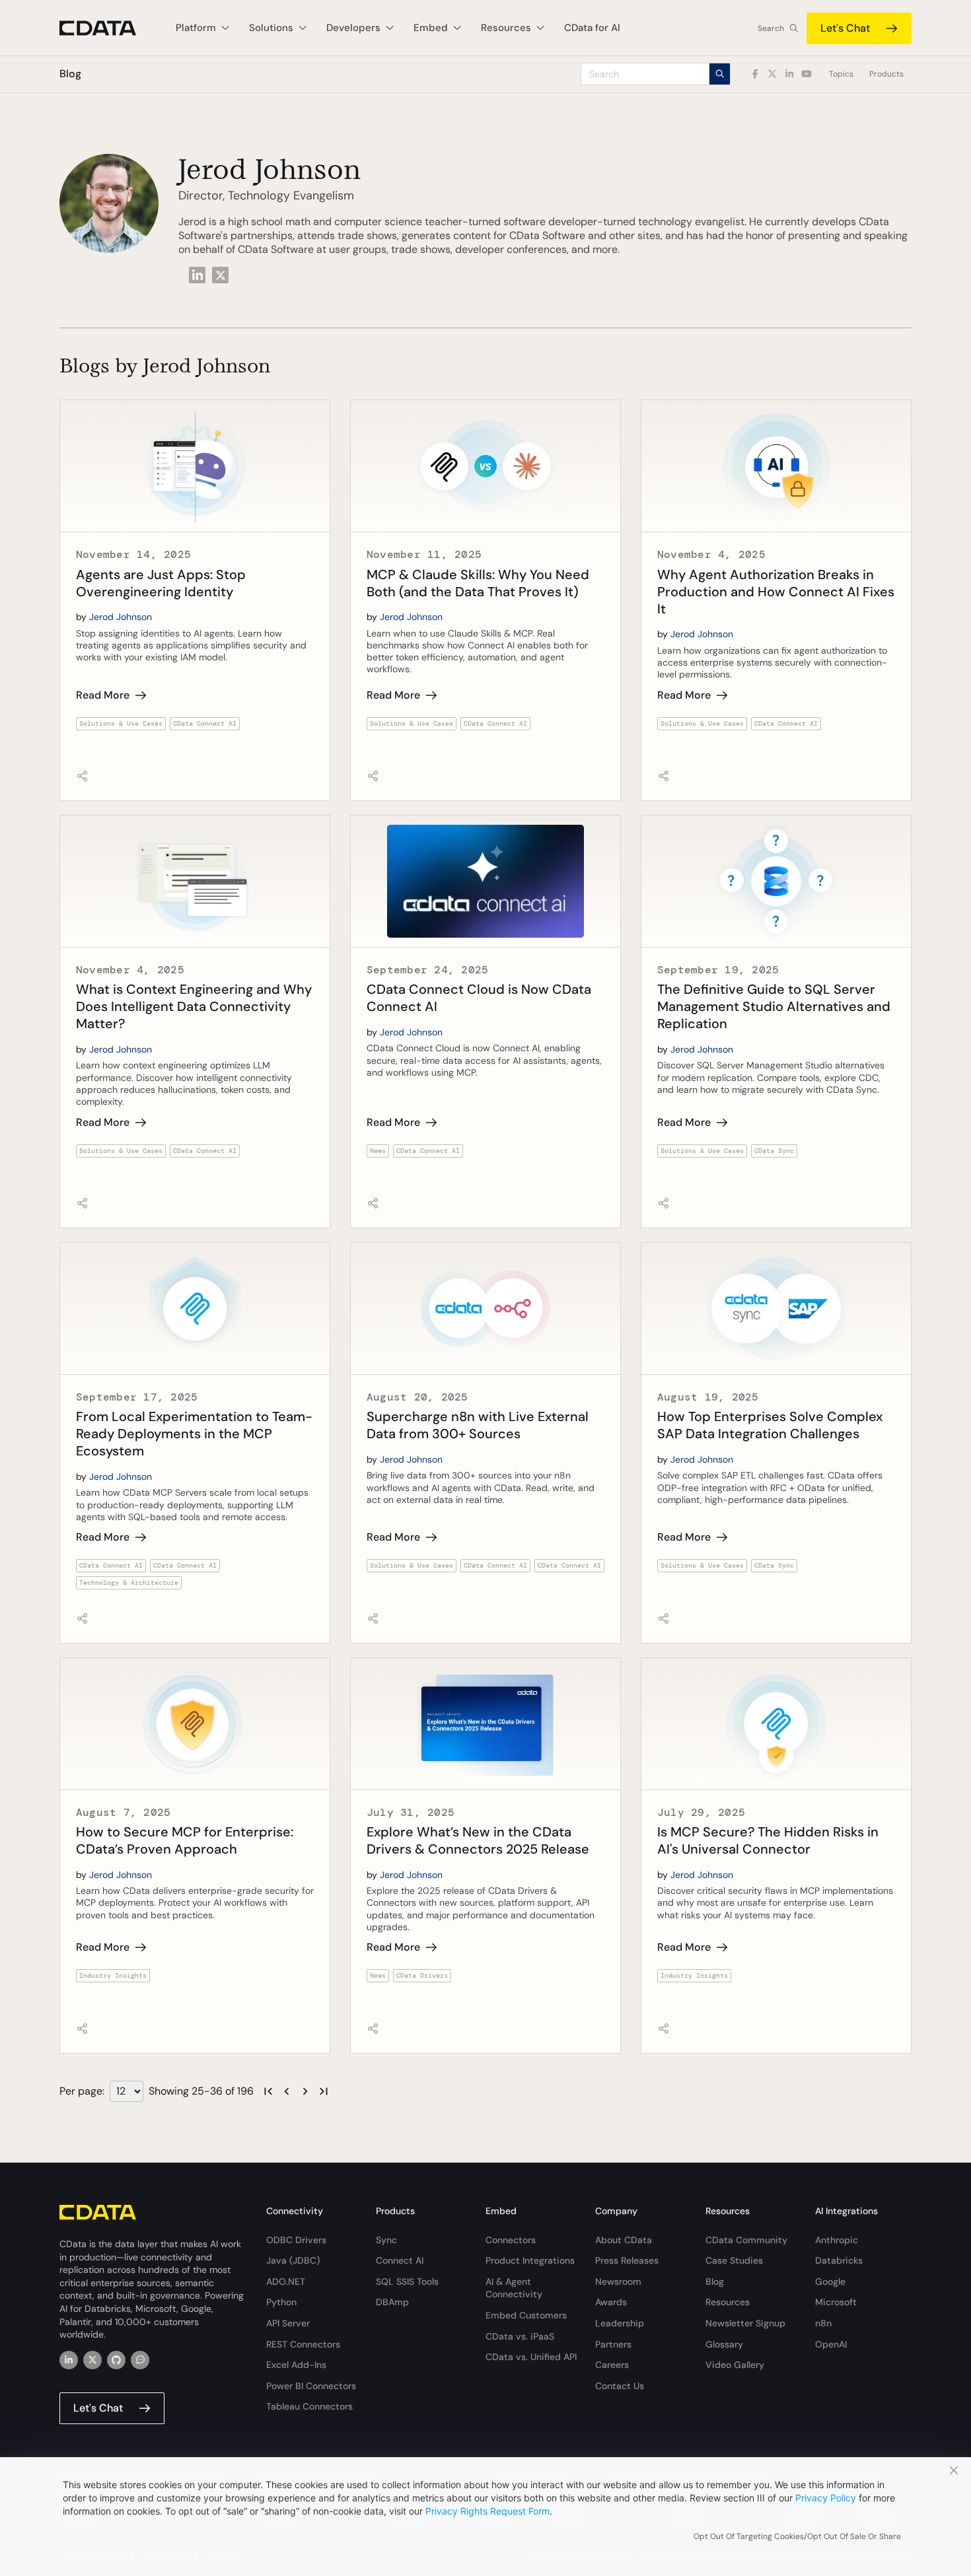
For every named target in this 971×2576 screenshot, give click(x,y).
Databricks (839, 2260)
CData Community (746, 2240)
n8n (823, 2323)
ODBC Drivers (296, 2240)
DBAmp (392, 2302)
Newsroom (618, 2281)
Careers (612, 2365)
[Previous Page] (287, 2091)
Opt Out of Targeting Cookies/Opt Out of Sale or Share (797, 2536)
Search (771, 28)
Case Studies (734, 2260)
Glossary (724, 2344)
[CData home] (108, 28)
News (378, 1151)
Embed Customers (526, 2315)
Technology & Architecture (129, 1583)
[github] (116, 2360)
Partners (613, 2344)
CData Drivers (422, 1975)
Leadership (620, 2323)
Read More (103, 695)
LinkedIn (197, 274)
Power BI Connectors (311, 2386)
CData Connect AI (205, 723)
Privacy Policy (826, 2498)
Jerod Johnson (121, 617)
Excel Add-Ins (296, 2365)
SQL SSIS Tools (407, 2281)
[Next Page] (305, 2091)
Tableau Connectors (309, 2406)
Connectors (511, 2240)
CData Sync (774, 1151)
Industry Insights (113, 1975)
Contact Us (620, 2386)
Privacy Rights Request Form (487, 2511)
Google (830, 2281)
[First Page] (268, 2091)
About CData (624, 2240)
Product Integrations (530, 2260)
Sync (386, 2240)
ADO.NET (286, 2281)
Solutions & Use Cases (121, 723)
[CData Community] (140, 2360)
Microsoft (836, 2302)
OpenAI (831, 2344)
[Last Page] (324, 2091)
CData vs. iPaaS (520, 2336)
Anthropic (837, 2240)
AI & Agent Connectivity (514, 2288)
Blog (715, 2281)
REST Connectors (303, 2344)
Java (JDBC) (293, 2260)
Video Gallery (735, 2365)
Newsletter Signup (745, 2323)
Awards (611, 2302)
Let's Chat (845, 28)
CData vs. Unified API (531, 2357)
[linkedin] (69, 2360)
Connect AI (400, 2260)
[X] (92, 2360)
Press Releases (627, 2260)
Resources (728, 2302)
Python (281, 2302)
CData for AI (592, 28)
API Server (288, 2323)
